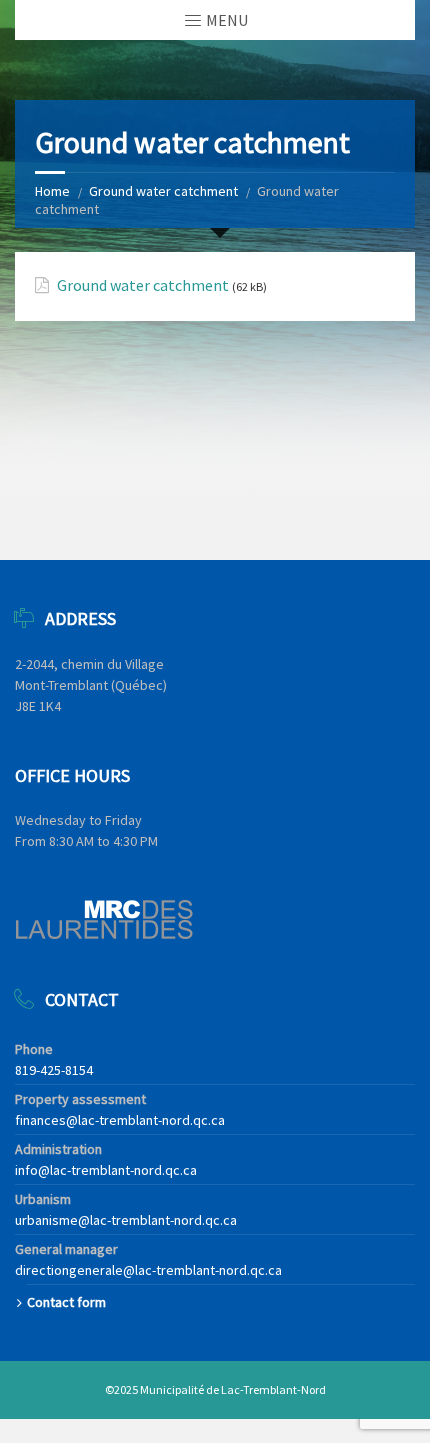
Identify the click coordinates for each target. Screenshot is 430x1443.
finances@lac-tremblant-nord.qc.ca (120, 1120)
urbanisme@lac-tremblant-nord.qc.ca (126, 1220)
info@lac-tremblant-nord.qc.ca (106, 1170)
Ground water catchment (163, 191)
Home (52, 191)
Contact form (66, 1302)
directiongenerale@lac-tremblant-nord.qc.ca (148, 1270)
